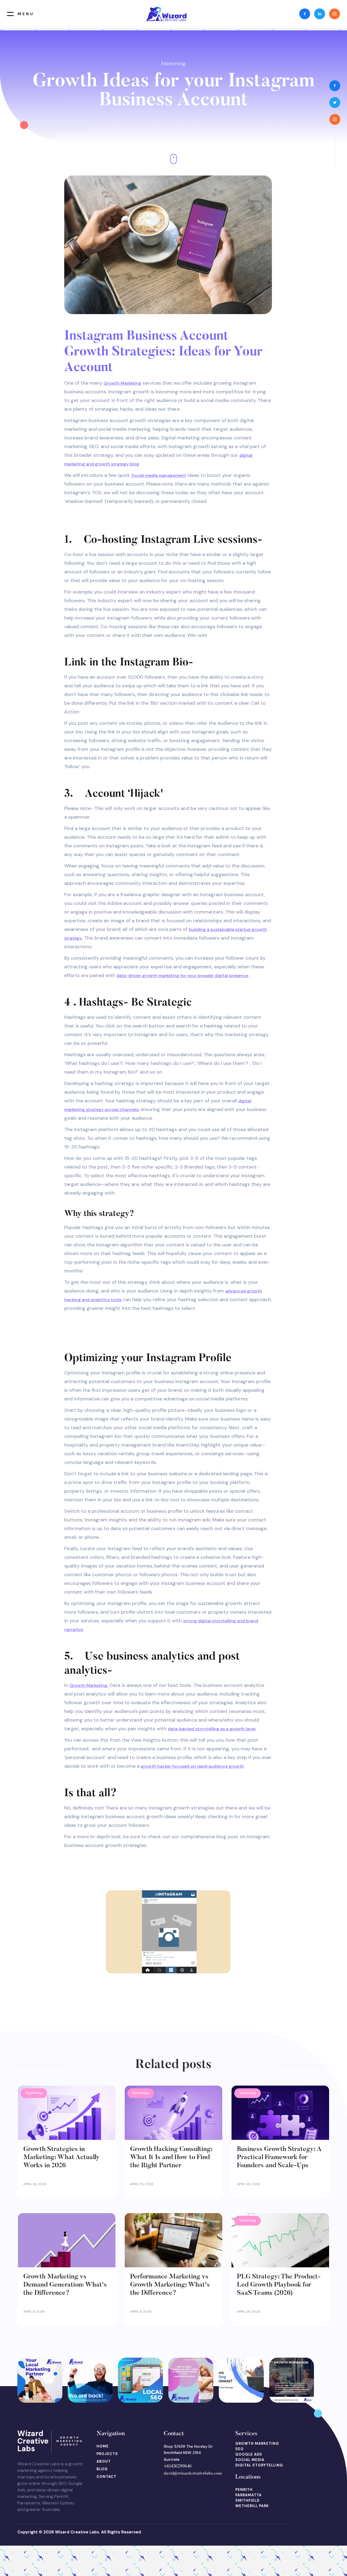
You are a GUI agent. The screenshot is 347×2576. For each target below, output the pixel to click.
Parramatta (248, 2495)
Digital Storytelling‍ (259, 2465)
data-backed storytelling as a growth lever (212, 1729)
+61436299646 (178, 2466)
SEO (240, 2449)
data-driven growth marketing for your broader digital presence (182, 976)
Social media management (159, 475)
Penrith (244, 2490)
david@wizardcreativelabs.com (193, 2473)
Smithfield (247, 2500)
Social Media (250, 2460)
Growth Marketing (122, 383)
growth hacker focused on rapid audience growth (192, 1766)
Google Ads (249, 2454)
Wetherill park (252, 2506)
